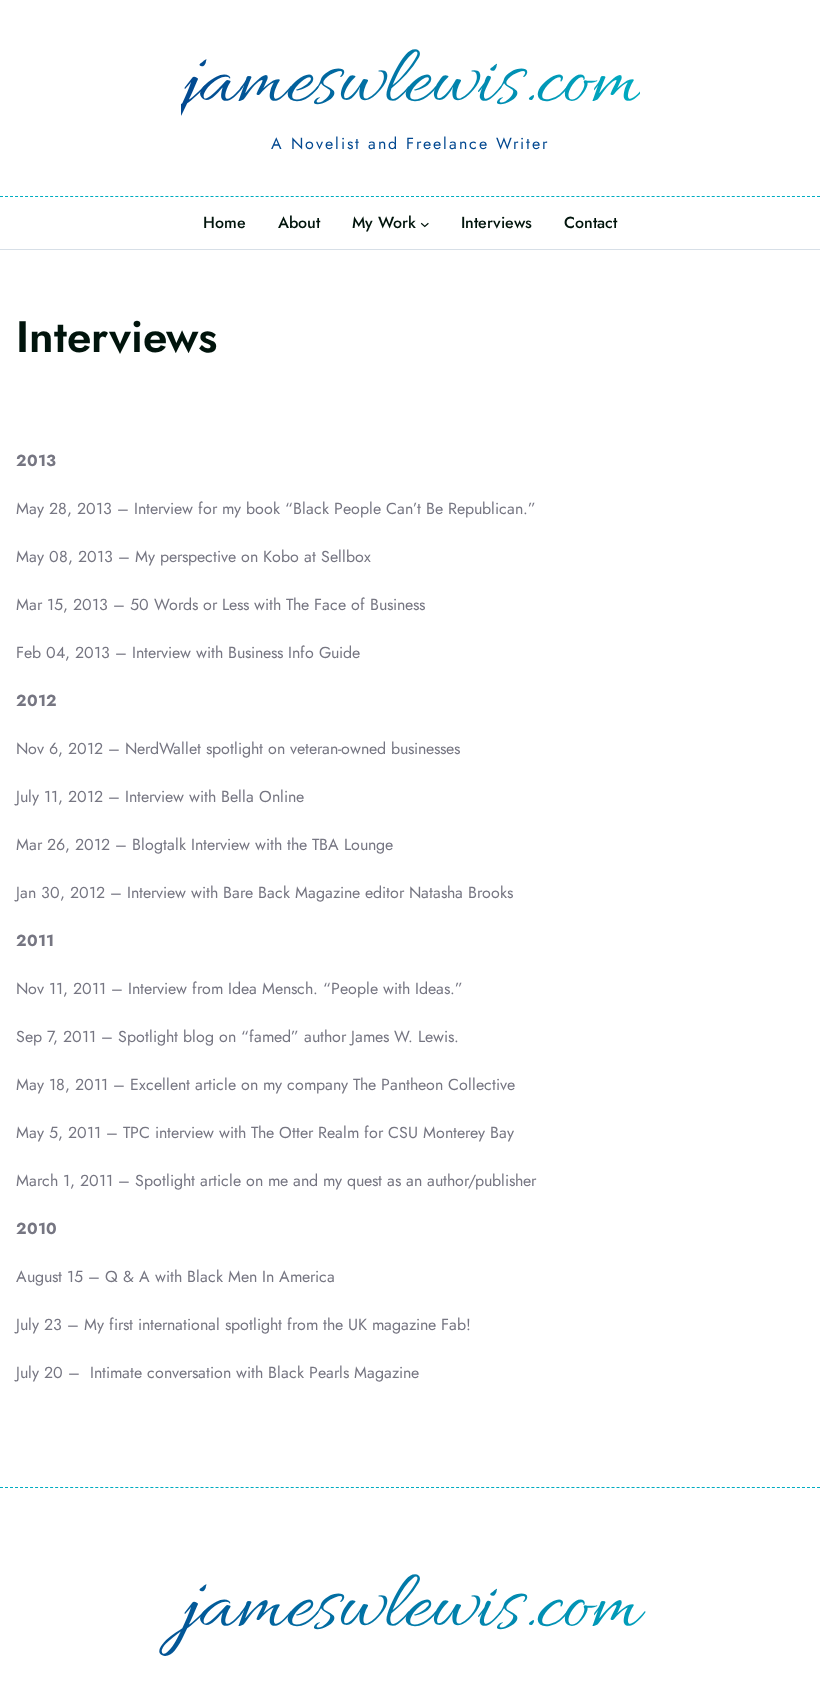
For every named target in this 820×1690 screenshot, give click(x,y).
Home (224, 222)
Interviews (496, 222)
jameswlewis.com (410, 85)
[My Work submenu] (425, 224)
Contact (590, 222)
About (299, 222)
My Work (384, 222)
